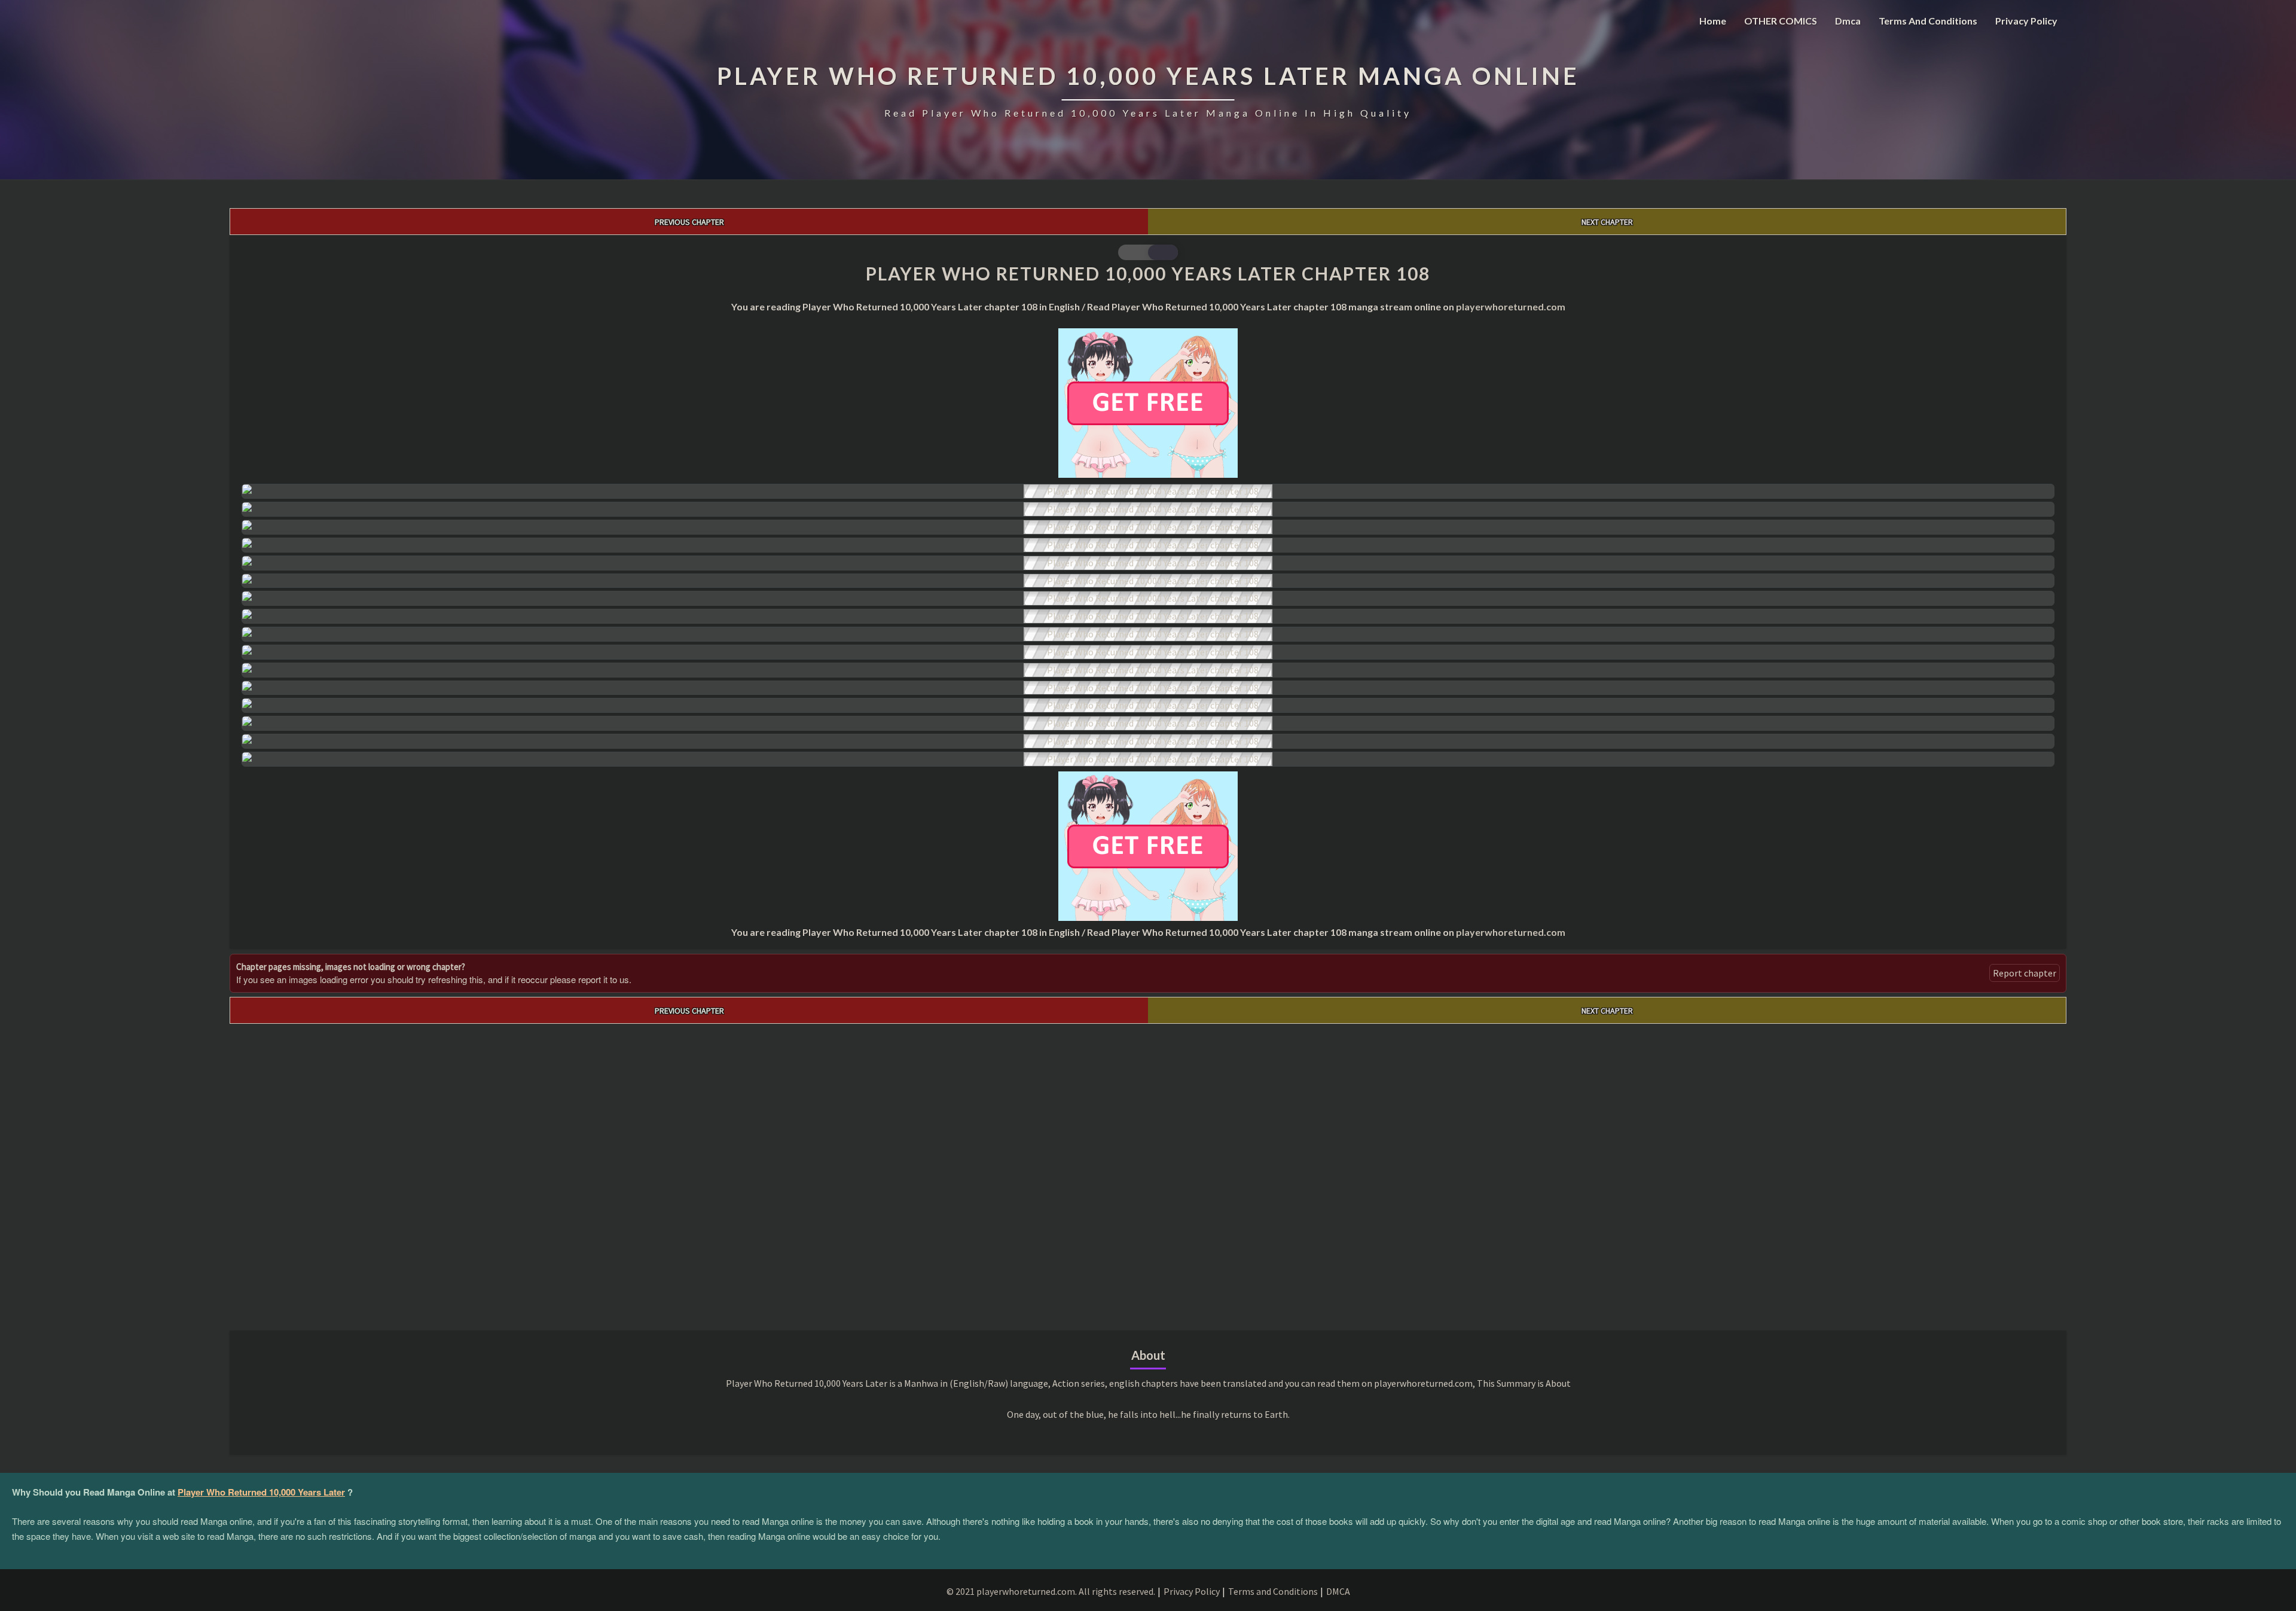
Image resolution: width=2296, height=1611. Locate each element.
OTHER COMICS (1781, 21)
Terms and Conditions (1928, 21)
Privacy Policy (2026, 21)
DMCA (1338, 1591)
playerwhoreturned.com (1511, 306)
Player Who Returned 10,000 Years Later (261, 1492)
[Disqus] (1148, 1173)
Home (1713, 21)
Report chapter (2025, 973)
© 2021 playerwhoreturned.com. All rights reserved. (1051, 1591)
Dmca (1848, 21)
